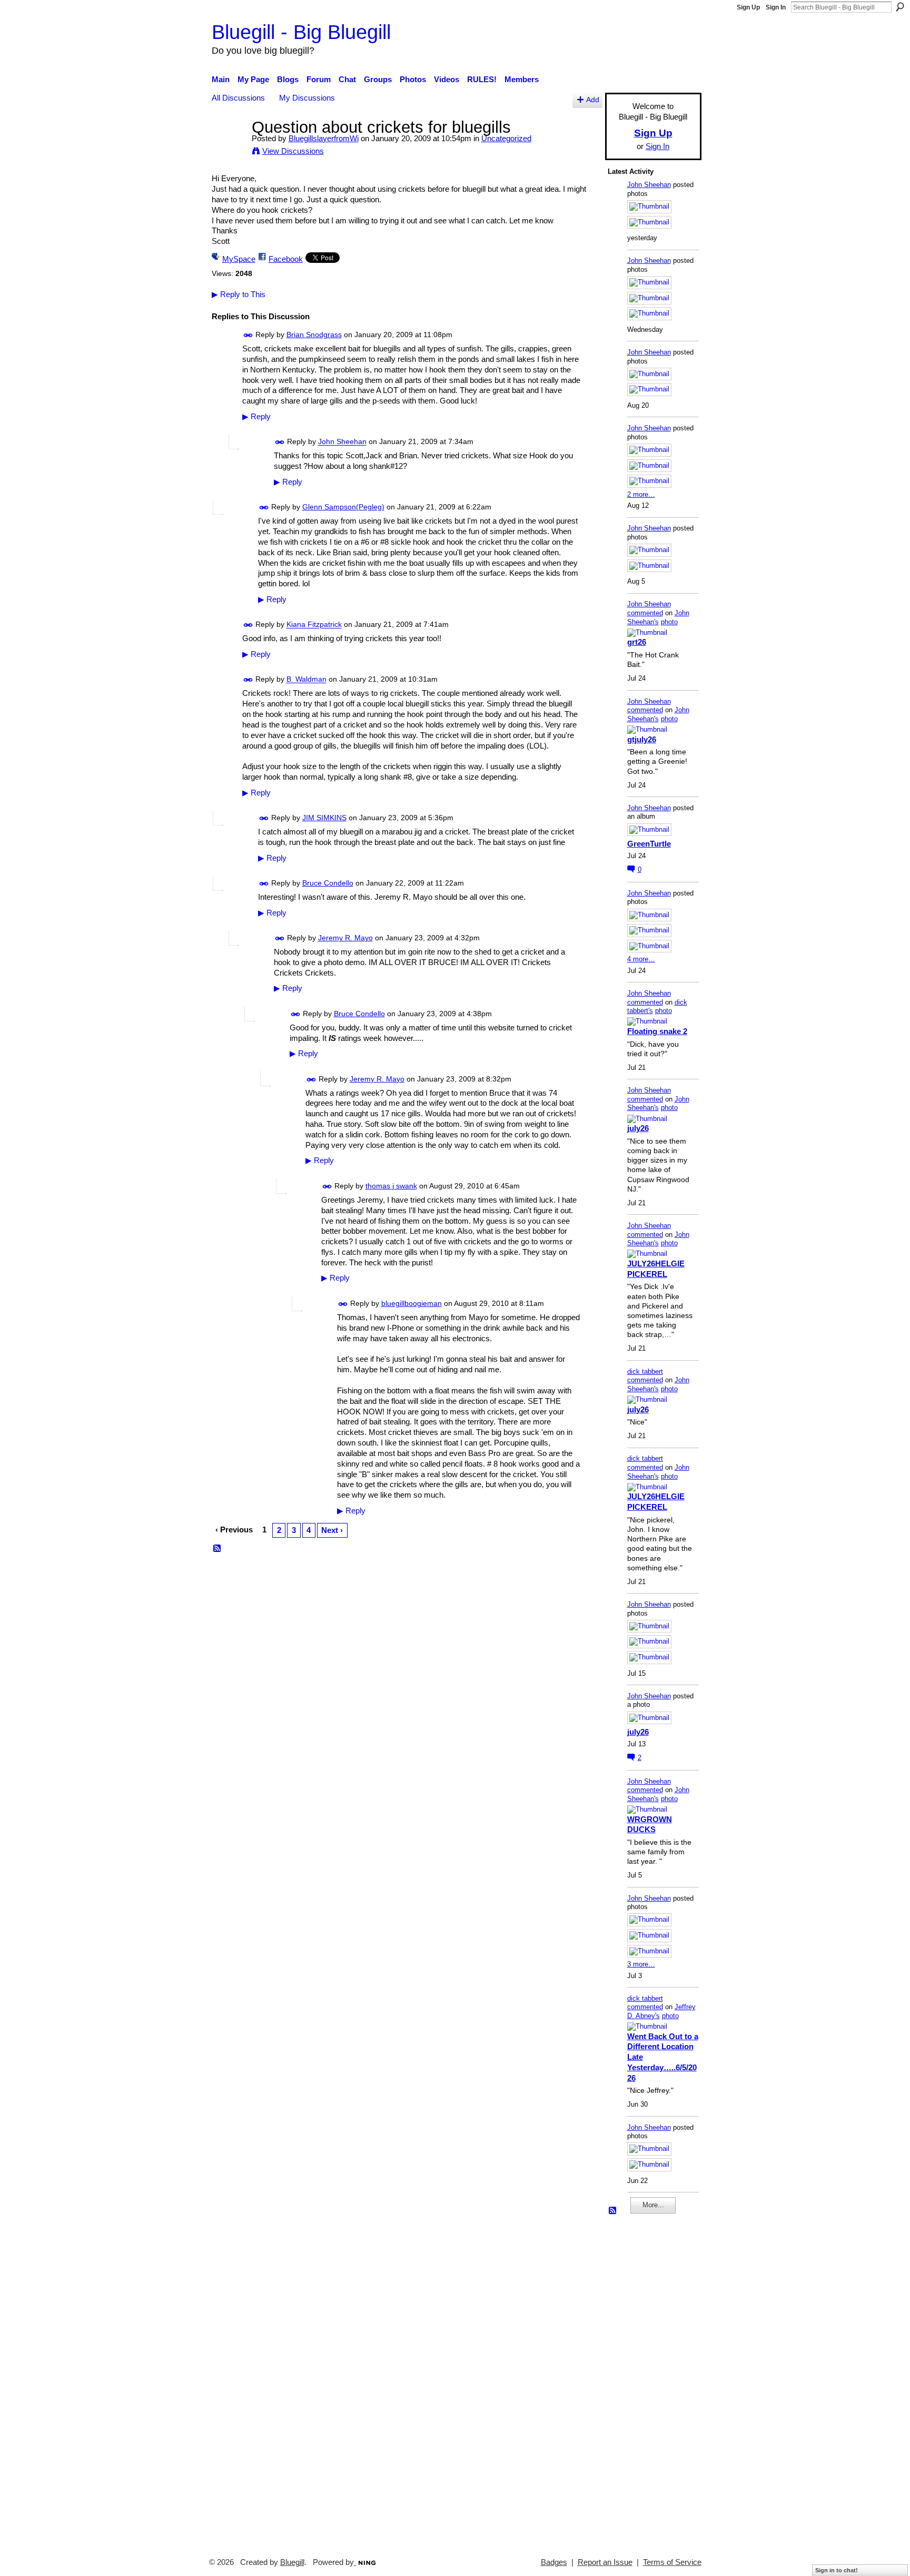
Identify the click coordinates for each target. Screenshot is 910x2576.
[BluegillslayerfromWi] (229, 147)
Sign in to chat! (837, 2570)
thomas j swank (391, 1186)
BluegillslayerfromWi (324, 138)
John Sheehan (342, 442)
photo (669, 622)
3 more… (641, 1964)
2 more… (641, 494)
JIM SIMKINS (324, 818)
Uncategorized (506, 138)
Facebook (286, 259)
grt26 (637, 642)
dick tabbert (645, 1371)
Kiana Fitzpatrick (314, 625)
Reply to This (239, 294)
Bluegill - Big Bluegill (301, 32)
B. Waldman (306, 680)
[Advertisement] (639, 2381)
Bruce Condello (328, 883)
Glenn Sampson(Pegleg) (343, 507)
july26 (638, 1128)
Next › (332, 1530)
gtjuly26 (642, 739)
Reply (256, 417)
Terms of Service (672, 2562)
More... (653, 2205)
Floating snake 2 (657, 1031)
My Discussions (307, 98)
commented (645, 613)
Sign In (776, 7)
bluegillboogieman (412, 1303)
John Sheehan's (658, 617)
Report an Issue (605, 2562)
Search (900, 7)
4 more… (641, 959)
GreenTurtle (649, 844)
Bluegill (292, 2562)
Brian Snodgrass (314, 335)
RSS (217, 1549)
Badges (554, 2562)
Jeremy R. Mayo (345, 938)
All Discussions (238, 98)
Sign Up (748, 7)
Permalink (248, 335)
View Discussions (293, 151)
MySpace (239, 259)
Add (593, 100)
